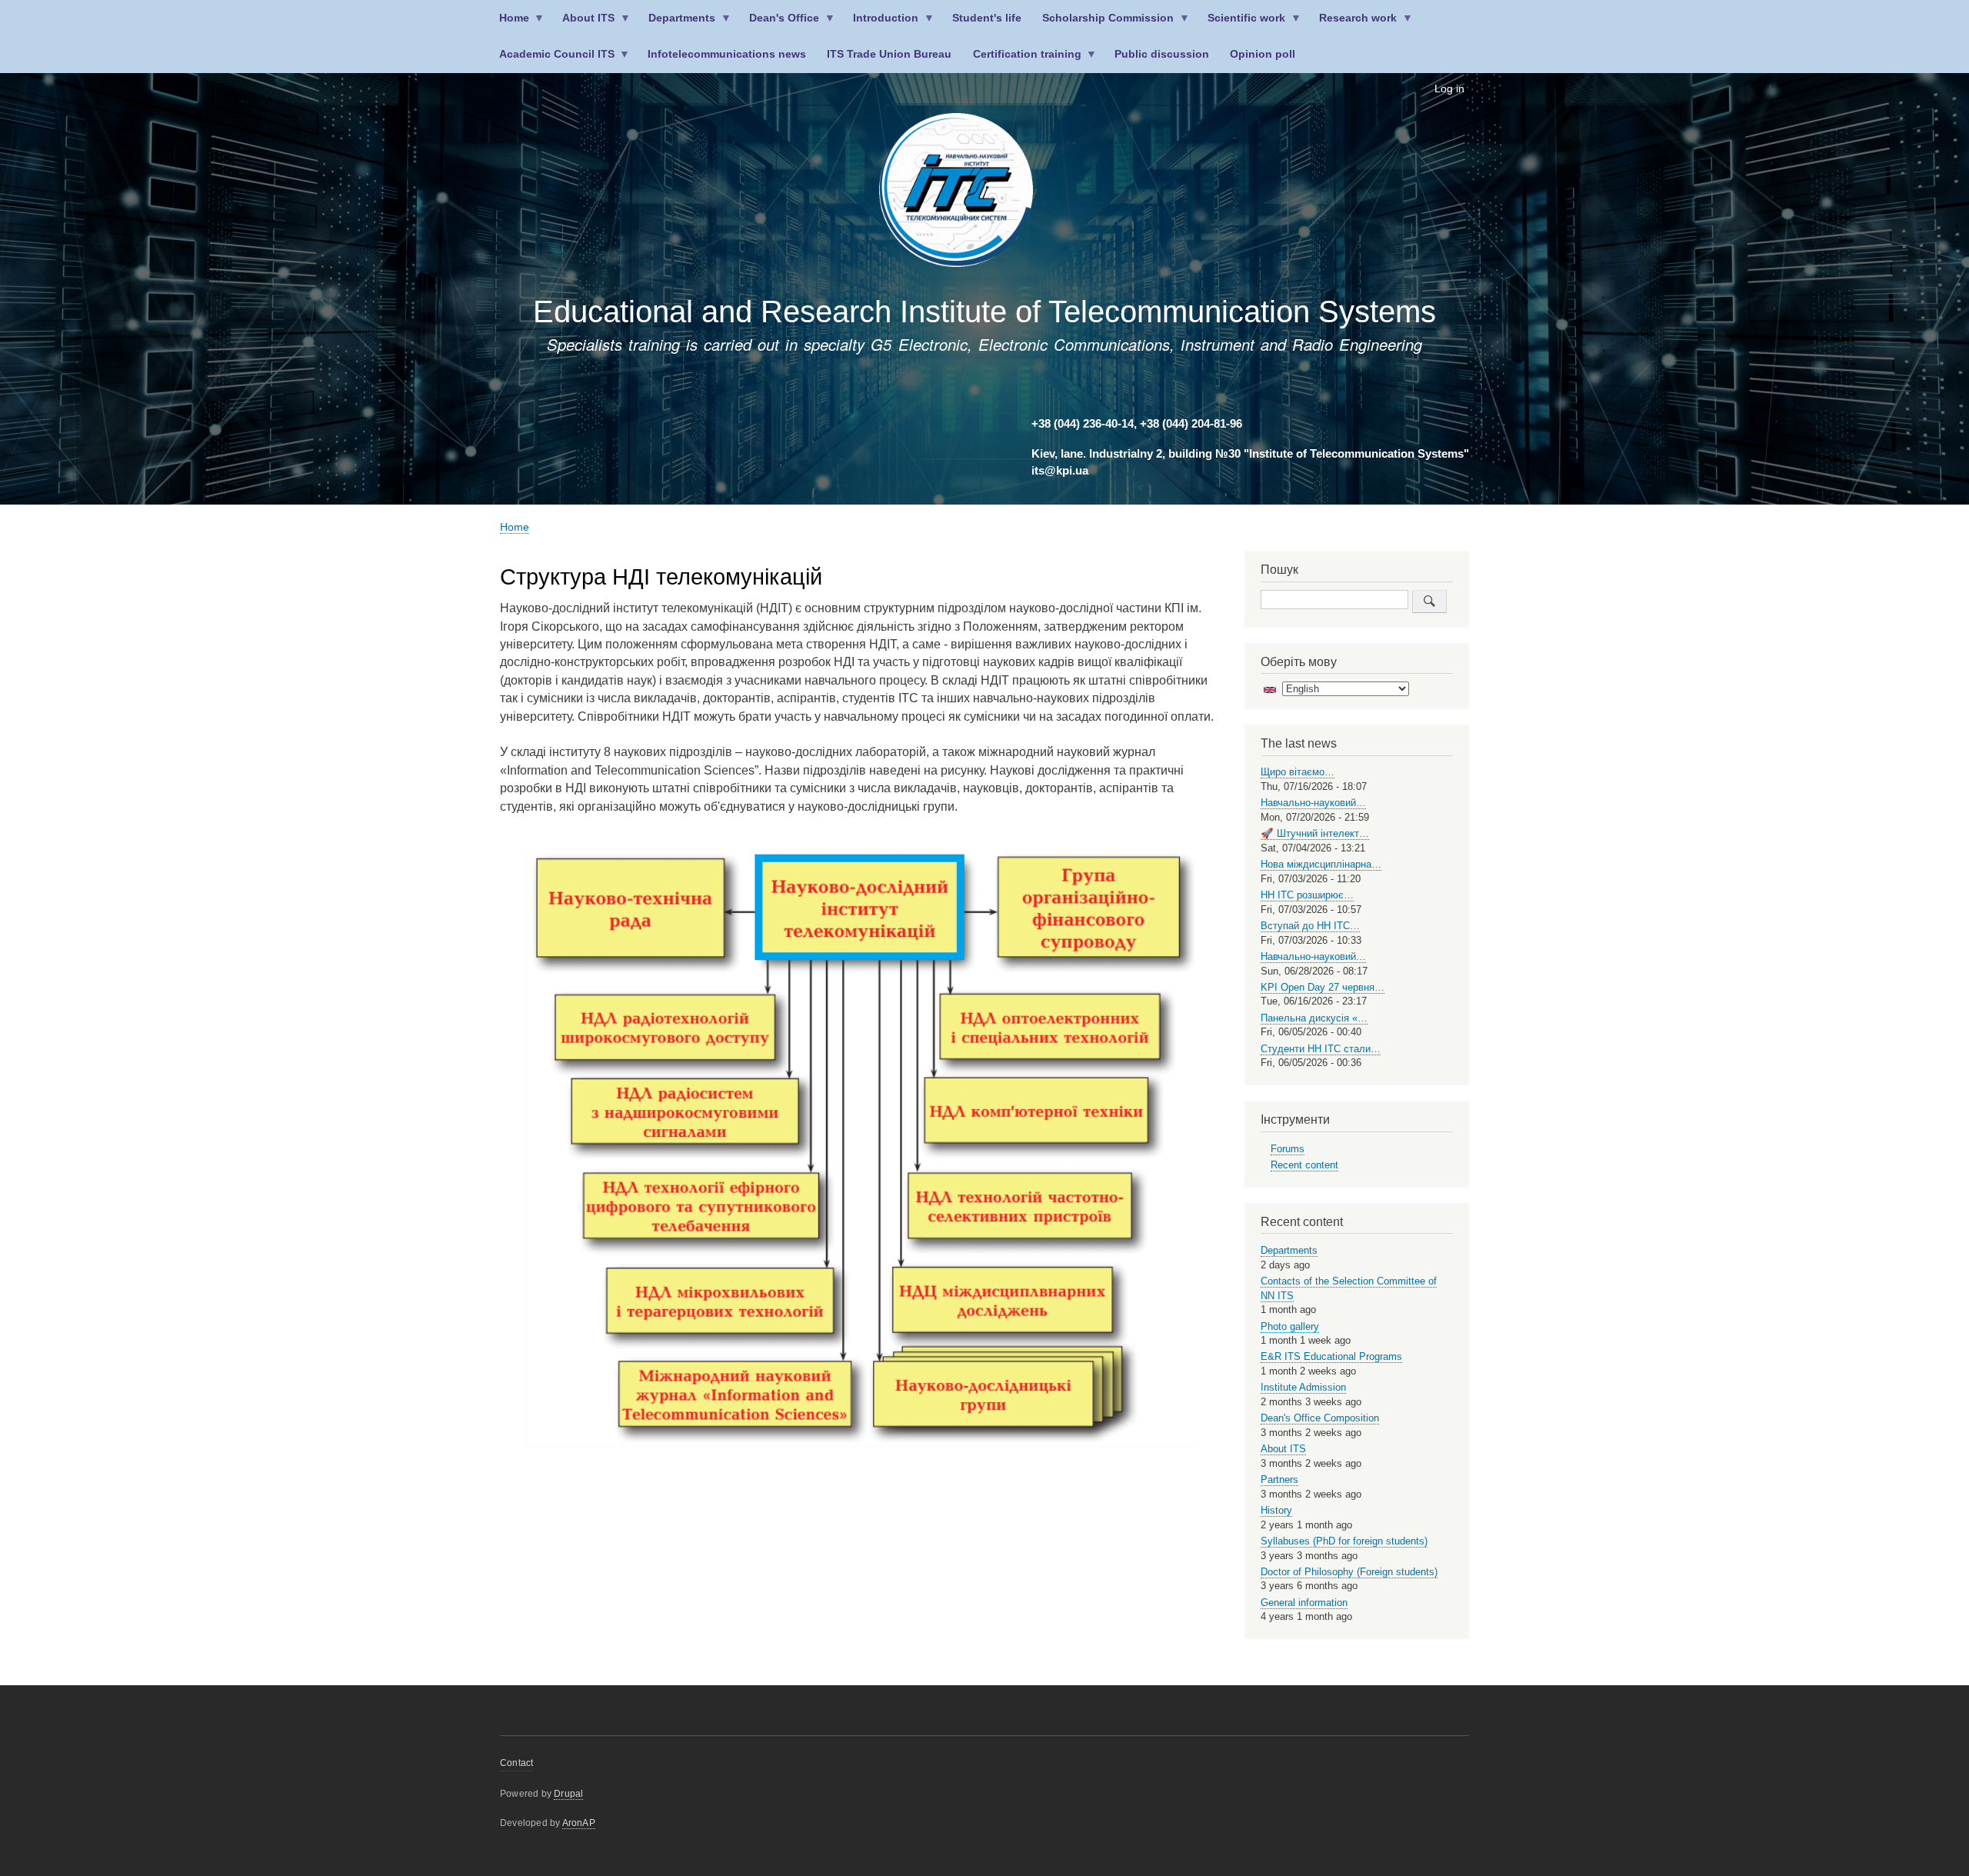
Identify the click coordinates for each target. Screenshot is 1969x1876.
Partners (1279, 1479)
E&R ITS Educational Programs (1331, 1356)
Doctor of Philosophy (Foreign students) (1349, 1572)
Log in (1449, 89)
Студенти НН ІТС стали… (1321, 1049)
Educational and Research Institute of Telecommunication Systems (984, 312)
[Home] (956, 193)
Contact (516, 1763)
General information (1304, 1603)
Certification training (1022, 60)
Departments (677, 24)
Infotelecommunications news (727, 54)
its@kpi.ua (1060, 471)
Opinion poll (1263, 54)
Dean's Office (780, 24)
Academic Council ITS (551, 60)
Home (509, 24)
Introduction (881, 24)
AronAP (579, 1823)
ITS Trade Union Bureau (889, 54)
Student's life (987, 18)
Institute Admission (1303, 1387)
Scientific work (1242, 24)
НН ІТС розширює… (1307, 895)
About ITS (584, 24)
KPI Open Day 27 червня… (1323, 987)
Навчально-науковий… (1313, 803)
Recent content (1304, 1165)
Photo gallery (1290, 1326)
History (1276, 1510)
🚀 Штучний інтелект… (1315, 833)
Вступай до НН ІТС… (1310, 926)
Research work (1353, 24)
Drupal (568, 1794)
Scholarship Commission (1103, 24)
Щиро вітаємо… (1298, 772)
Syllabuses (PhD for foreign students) (1344, 1541)
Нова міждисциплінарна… (1321, 864)
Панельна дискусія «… (1314, 1018)
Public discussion (1162, 54)
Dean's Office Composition (1320, 1418)
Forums (1288, 1149)
